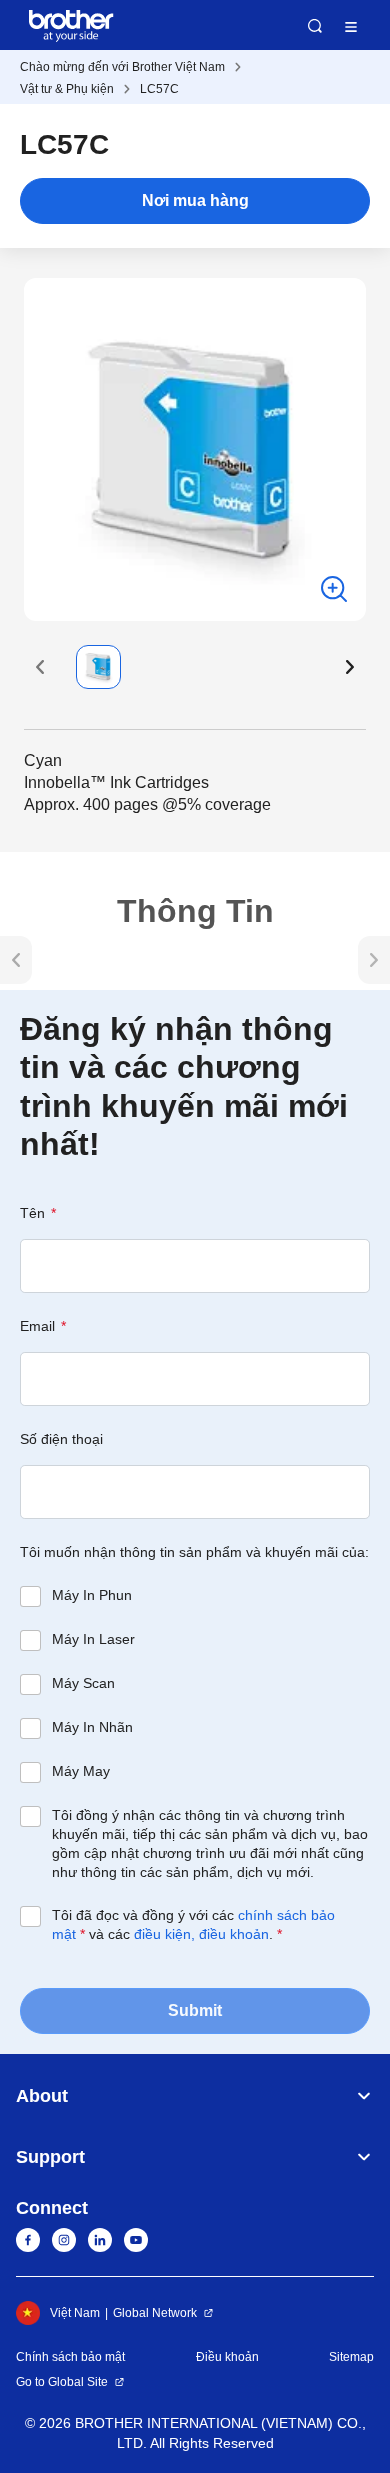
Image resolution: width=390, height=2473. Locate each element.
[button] (40, 667)
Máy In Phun (92, 1595)
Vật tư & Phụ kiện (67, 89)
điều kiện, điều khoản (201, 1934)
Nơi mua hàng (195, 200)
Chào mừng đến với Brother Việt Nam (122, 67)
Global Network (155, 2313)
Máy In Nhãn (92, 1727)
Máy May (81, 1771)
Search (315, 26)
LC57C (159, 89)
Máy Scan (83, 1683)
